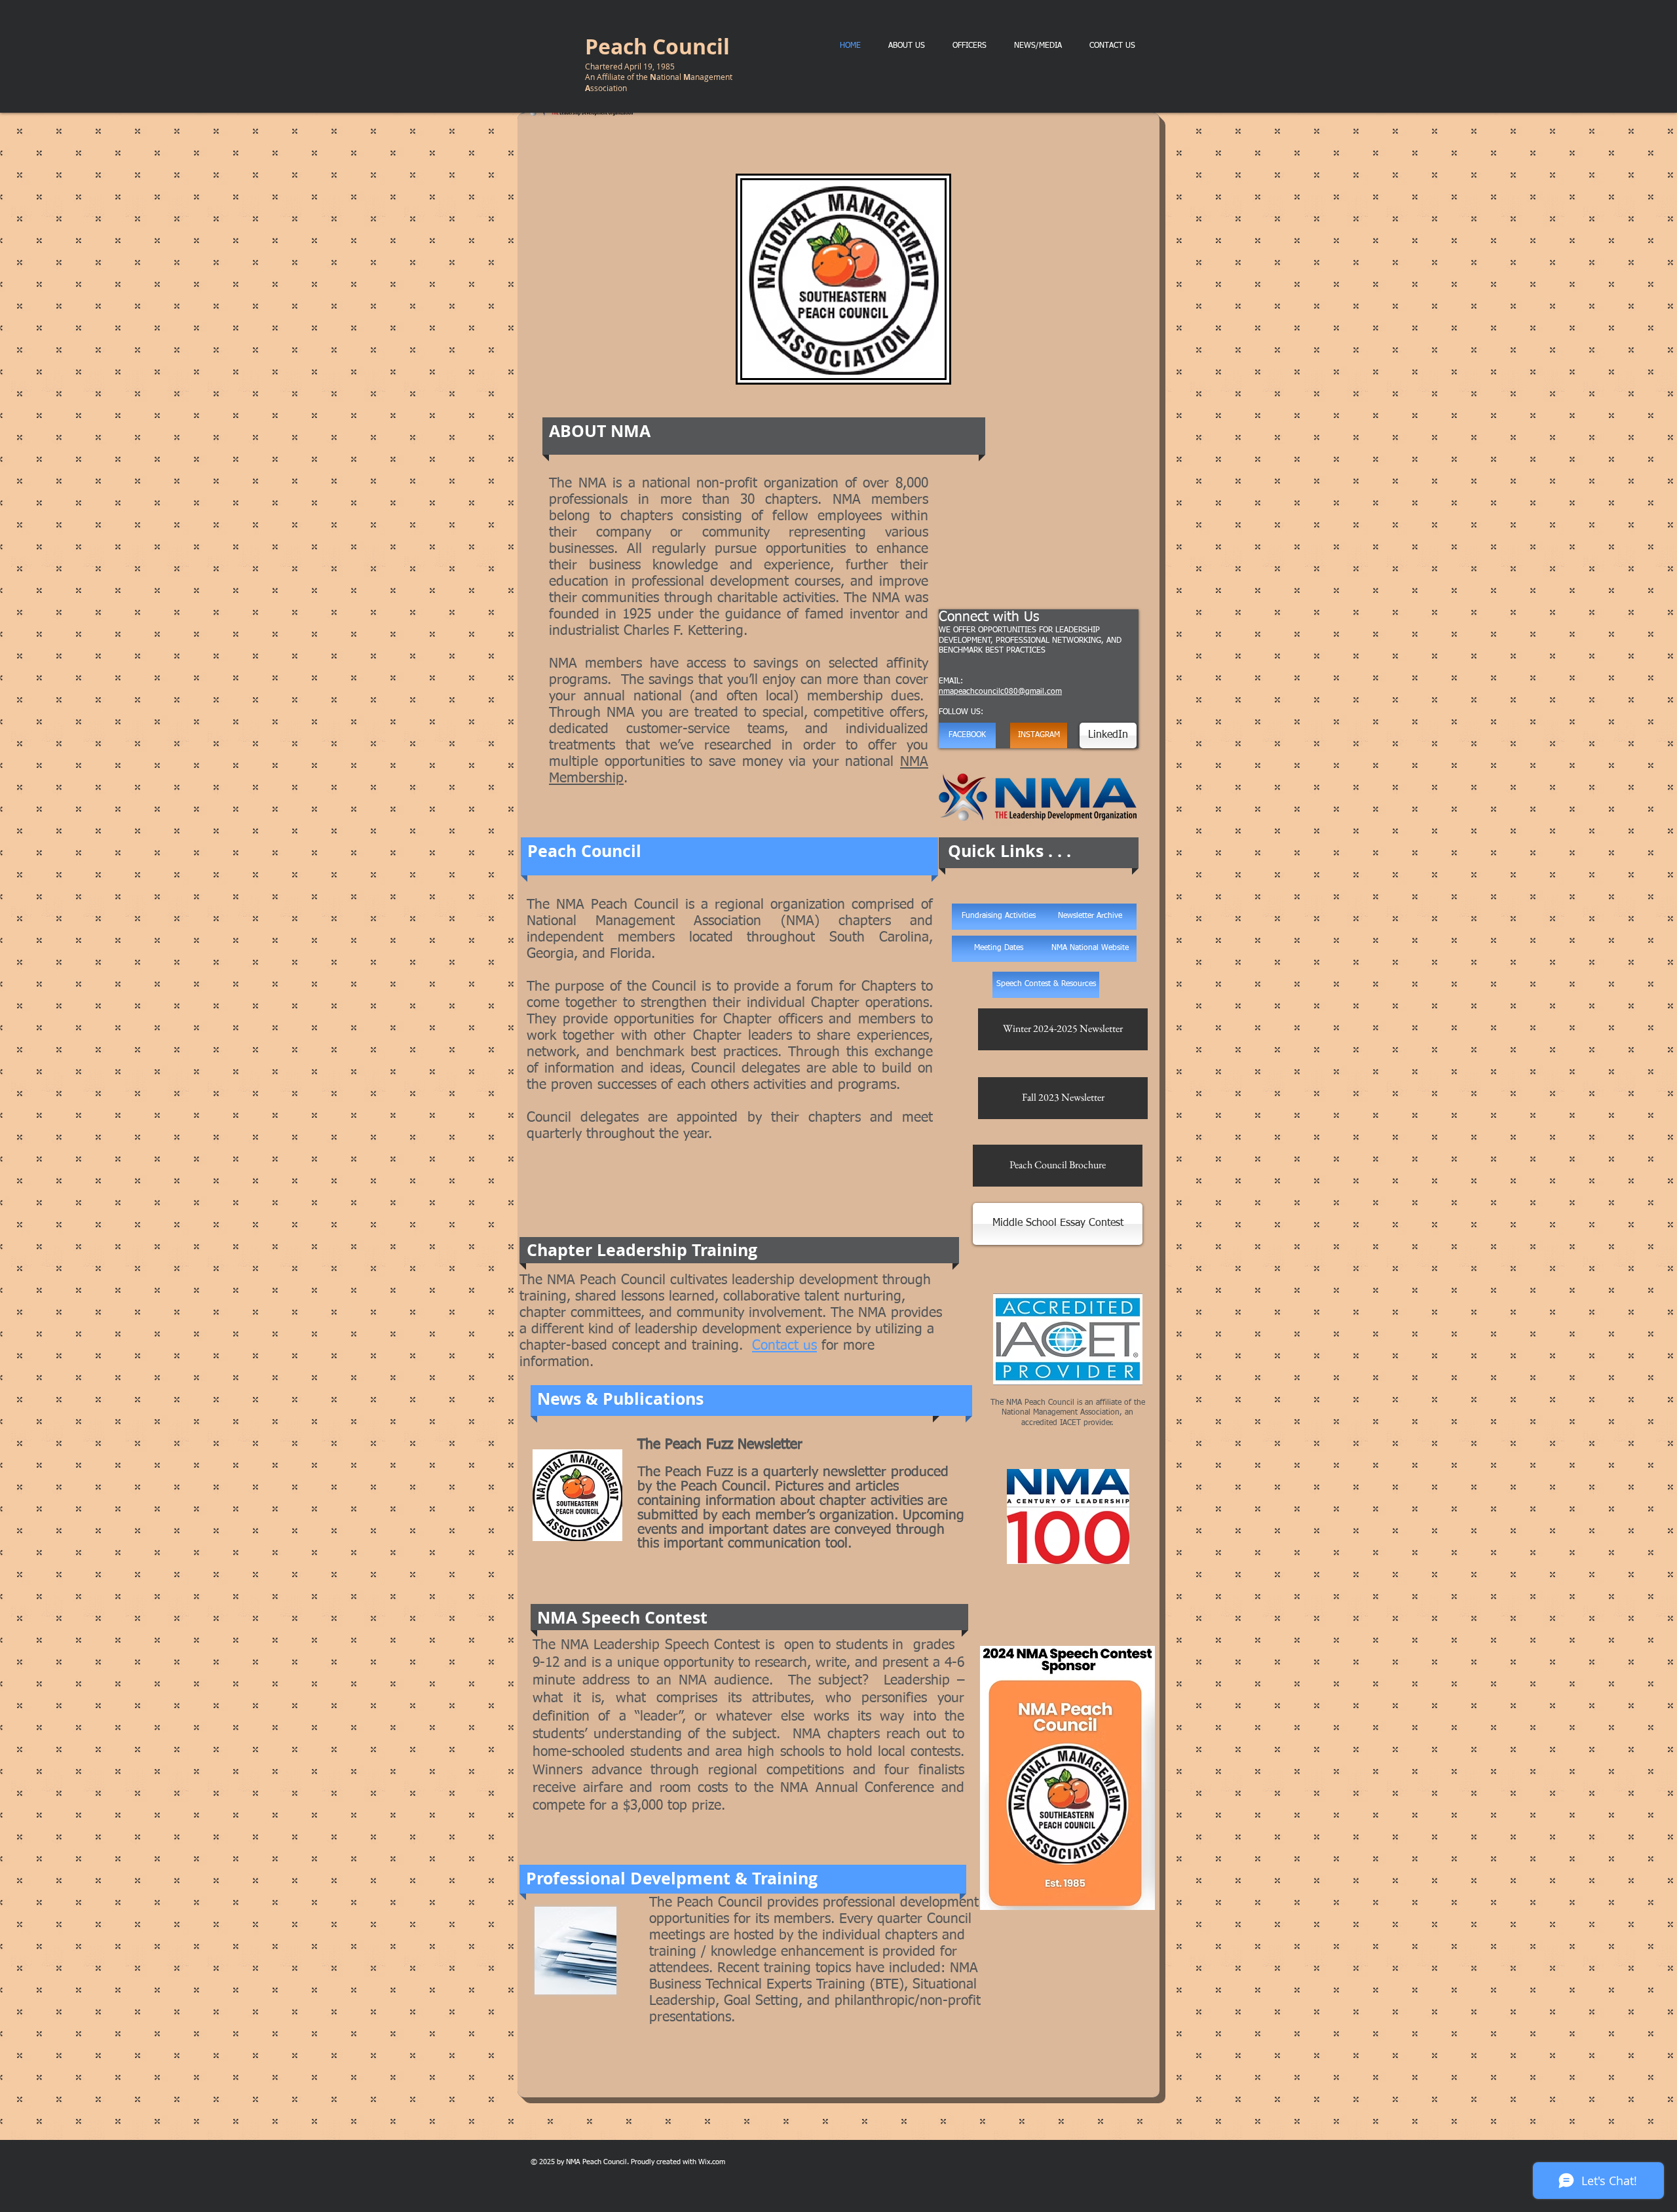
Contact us (784, 1346)
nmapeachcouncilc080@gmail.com (1000, 692)
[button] (1090, 949)
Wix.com (712, 2162)
